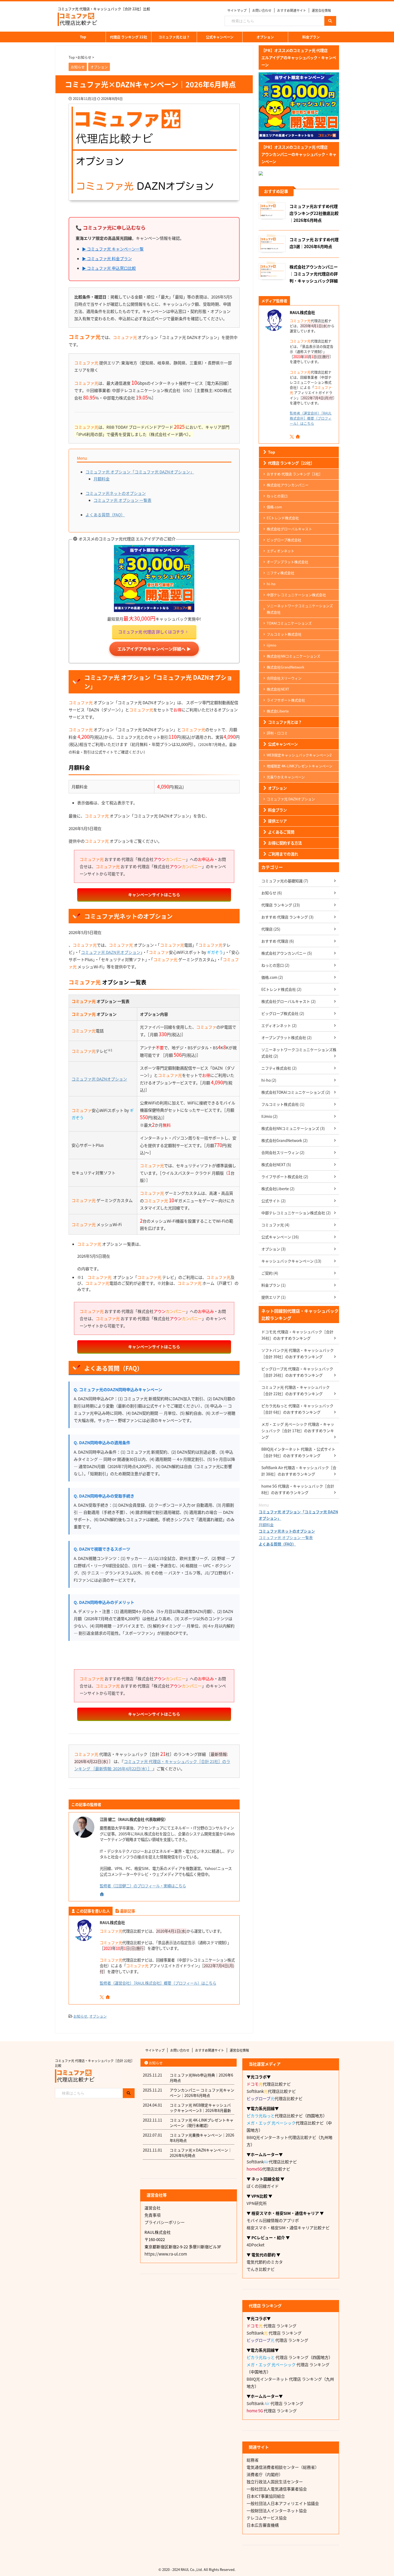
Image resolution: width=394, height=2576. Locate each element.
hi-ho (271, 584)
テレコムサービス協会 (267, 2518)
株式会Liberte (278, 711)
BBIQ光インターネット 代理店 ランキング (284, 2379)
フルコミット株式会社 (284, 634)
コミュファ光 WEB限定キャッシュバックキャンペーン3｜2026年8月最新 (200, 2108)
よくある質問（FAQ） (105, 515)
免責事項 (153, 2215)
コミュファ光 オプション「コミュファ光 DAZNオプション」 (140, 472)
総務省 (253, 2460)
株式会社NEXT (278, 689)
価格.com (274, 507)
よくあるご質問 (281, 832)
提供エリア (277, 821)
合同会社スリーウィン (284, 678)
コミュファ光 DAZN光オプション (111, 952)
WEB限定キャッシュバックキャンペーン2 (299, 755)
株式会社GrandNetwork (285, 667)
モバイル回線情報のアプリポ (273, 2220)
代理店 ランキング (272, 2326)
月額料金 (102, 479)
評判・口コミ (277, 733)
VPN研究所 (257, 2203)
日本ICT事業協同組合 (266, 2496)
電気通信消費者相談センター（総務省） (283, 2467)
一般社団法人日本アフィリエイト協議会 (283, 2503)
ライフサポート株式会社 (286, 700)
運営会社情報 (321, 10)
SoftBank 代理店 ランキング (274, 2333)
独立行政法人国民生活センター (275, 2482)
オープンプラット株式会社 (287, 562)
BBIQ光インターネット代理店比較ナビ (281, 2137)
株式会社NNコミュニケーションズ (293, 656)
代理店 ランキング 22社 (129, 37)
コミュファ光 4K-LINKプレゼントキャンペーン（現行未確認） (202, 2123)
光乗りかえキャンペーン (286, 777)
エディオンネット (280, 551)
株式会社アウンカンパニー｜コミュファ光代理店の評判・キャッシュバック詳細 (314, 274)
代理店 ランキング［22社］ (291, 463)
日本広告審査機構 (263, 2525)
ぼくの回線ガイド (263, 2186)
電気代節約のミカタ (265, 2262)
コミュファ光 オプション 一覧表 (122, 500)
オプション (265, 37)
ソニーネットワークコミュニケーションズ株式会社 (300, 609)
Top (83, 37)
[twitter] (102, 1997)
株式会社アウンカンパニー (288, 485)
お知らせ (80, 2016)
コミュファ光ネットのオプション (116, 493)
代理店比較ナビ (269, 2084)
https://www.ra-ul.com (166, 2254)
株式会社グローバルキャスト (289, 529)
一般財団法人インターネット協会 (277, 2510)
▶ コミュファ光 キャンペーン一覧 (113, 249)
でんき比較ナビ (261, 2269)
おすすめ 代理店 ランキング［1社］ (295, 474)
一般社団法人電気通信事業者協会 (277, 2489)
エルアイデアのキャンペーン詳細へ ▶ (154, 649)
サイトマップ (237, 10)
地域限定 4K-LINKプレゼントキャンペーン (300, 766)
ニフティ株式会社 (280, 573)
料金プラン (311, 37)
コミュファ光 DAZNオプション (99, 1079)
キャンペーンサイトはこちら (154, 895)
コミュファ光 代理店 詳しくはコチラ (151, 632)
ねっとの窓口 (277, 496)
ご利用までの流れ (283, 854)
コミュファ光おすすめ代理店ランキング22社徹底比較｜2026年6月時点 (314, 213)
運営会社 (153, 2208)
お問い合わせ (262, 10)
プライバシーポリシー (165, 2222)
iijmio (272, 645)
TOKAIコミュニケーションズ (289, 623)
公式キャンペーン (220, 37)
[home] (102, 1894)
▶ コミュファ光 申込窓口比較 (109, 268)
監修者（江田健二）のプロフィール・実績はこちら (143, 1886)
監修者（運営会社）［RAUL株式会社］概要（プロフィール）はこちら (158, 1983)
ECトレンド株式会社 (283, 518)
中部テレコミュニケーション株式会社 (296, 595)
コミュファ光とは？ (174, 37)
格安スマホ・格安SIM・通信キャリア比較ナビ (288, 2228)
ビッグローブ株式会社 (284, 540)
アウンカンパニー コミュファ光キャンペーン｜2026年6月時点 (202, 2093)
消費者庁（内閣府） (265, 2474)
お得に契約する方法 (285, 843)
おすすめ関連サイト (292, 10)
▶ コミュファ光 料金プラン (107, 258)
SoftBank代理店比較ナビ (271, 2091)
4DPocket (256, 2245)
